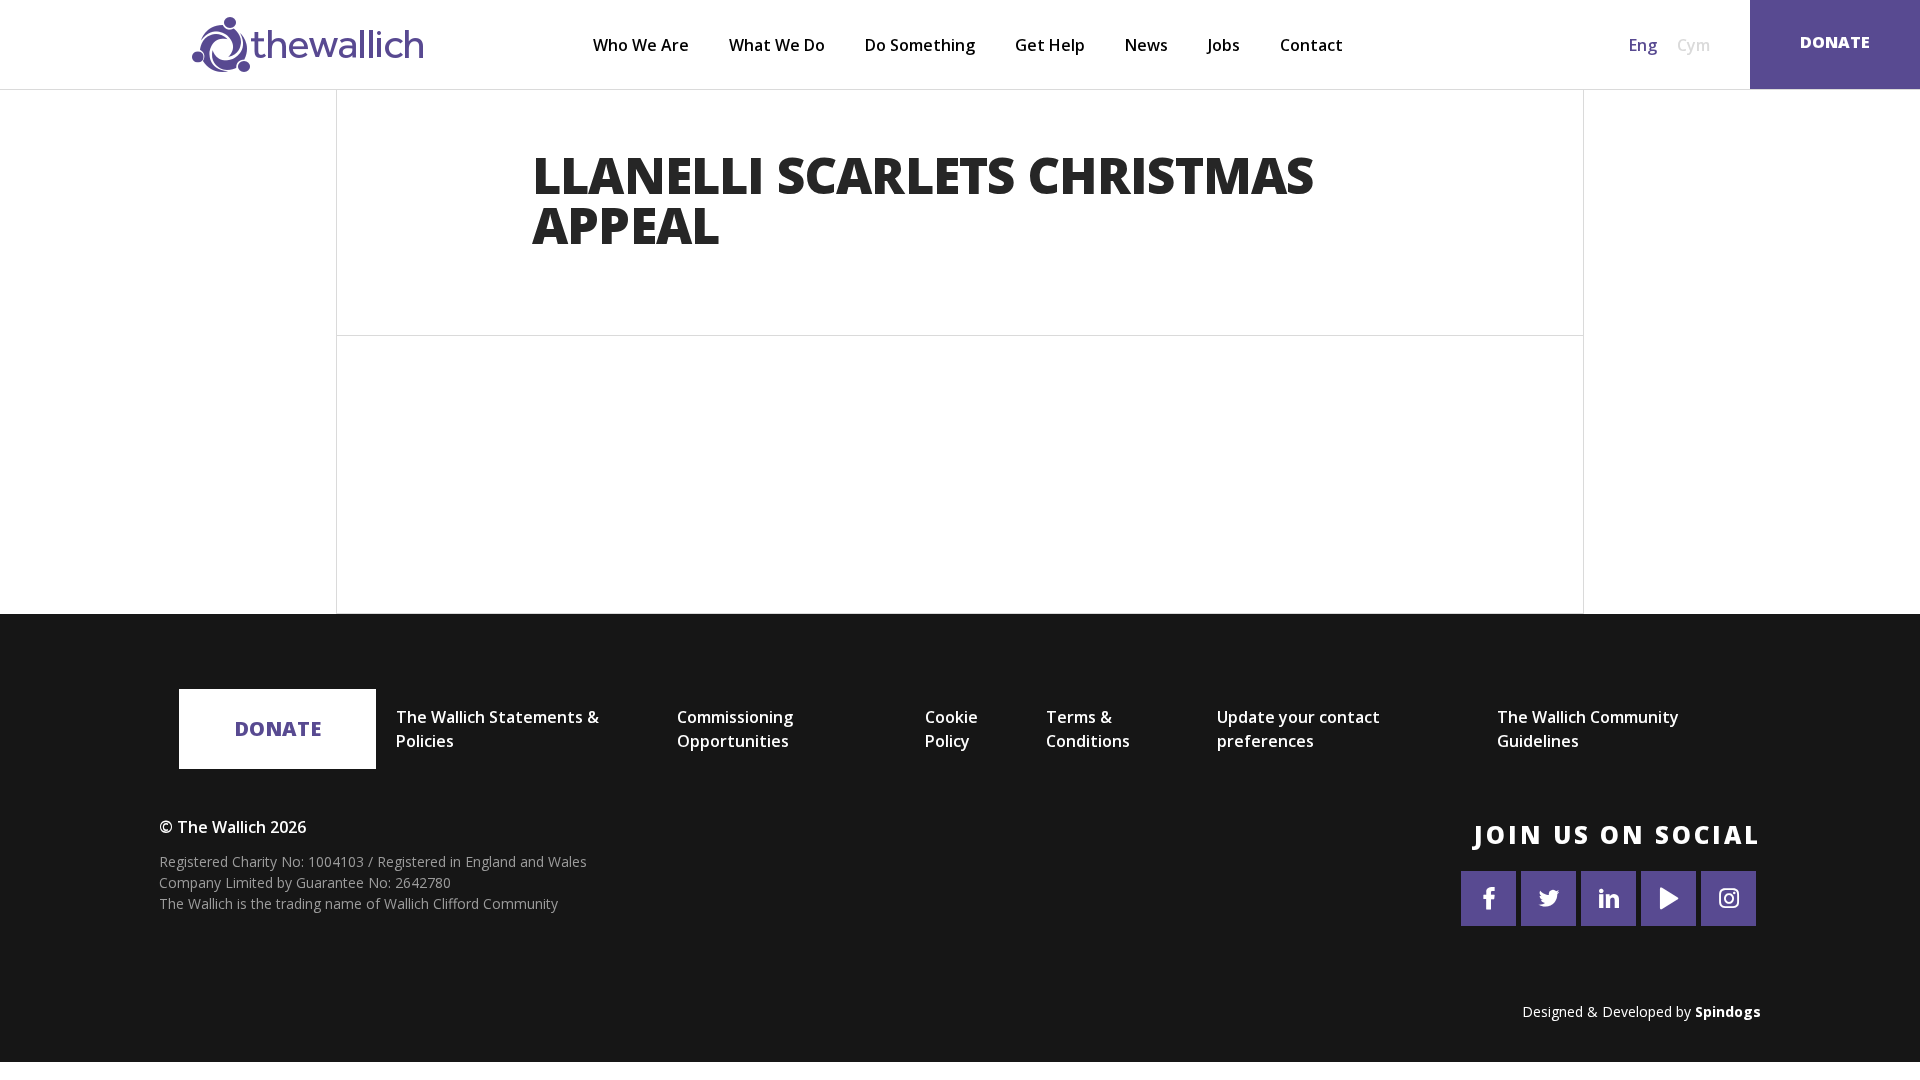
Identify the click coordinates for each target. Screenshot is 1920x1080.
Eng (1643, 45)
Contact (1311, 45)
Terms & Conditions (1088, 729)
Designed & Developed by (1641, 1011)
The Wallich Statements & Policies (497, 729)
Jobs (1224, 45)
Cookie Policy (951, 729)
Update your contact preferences (1298, 729)
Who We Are (641, 45)
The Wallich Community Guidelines (1588, 729)
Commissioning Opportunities (735, 729)
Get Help (1050, 45)
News (1146, 45)
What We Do (777, 45)
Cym (1693, 45)
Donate (277, 728)
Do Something (920, 45)
